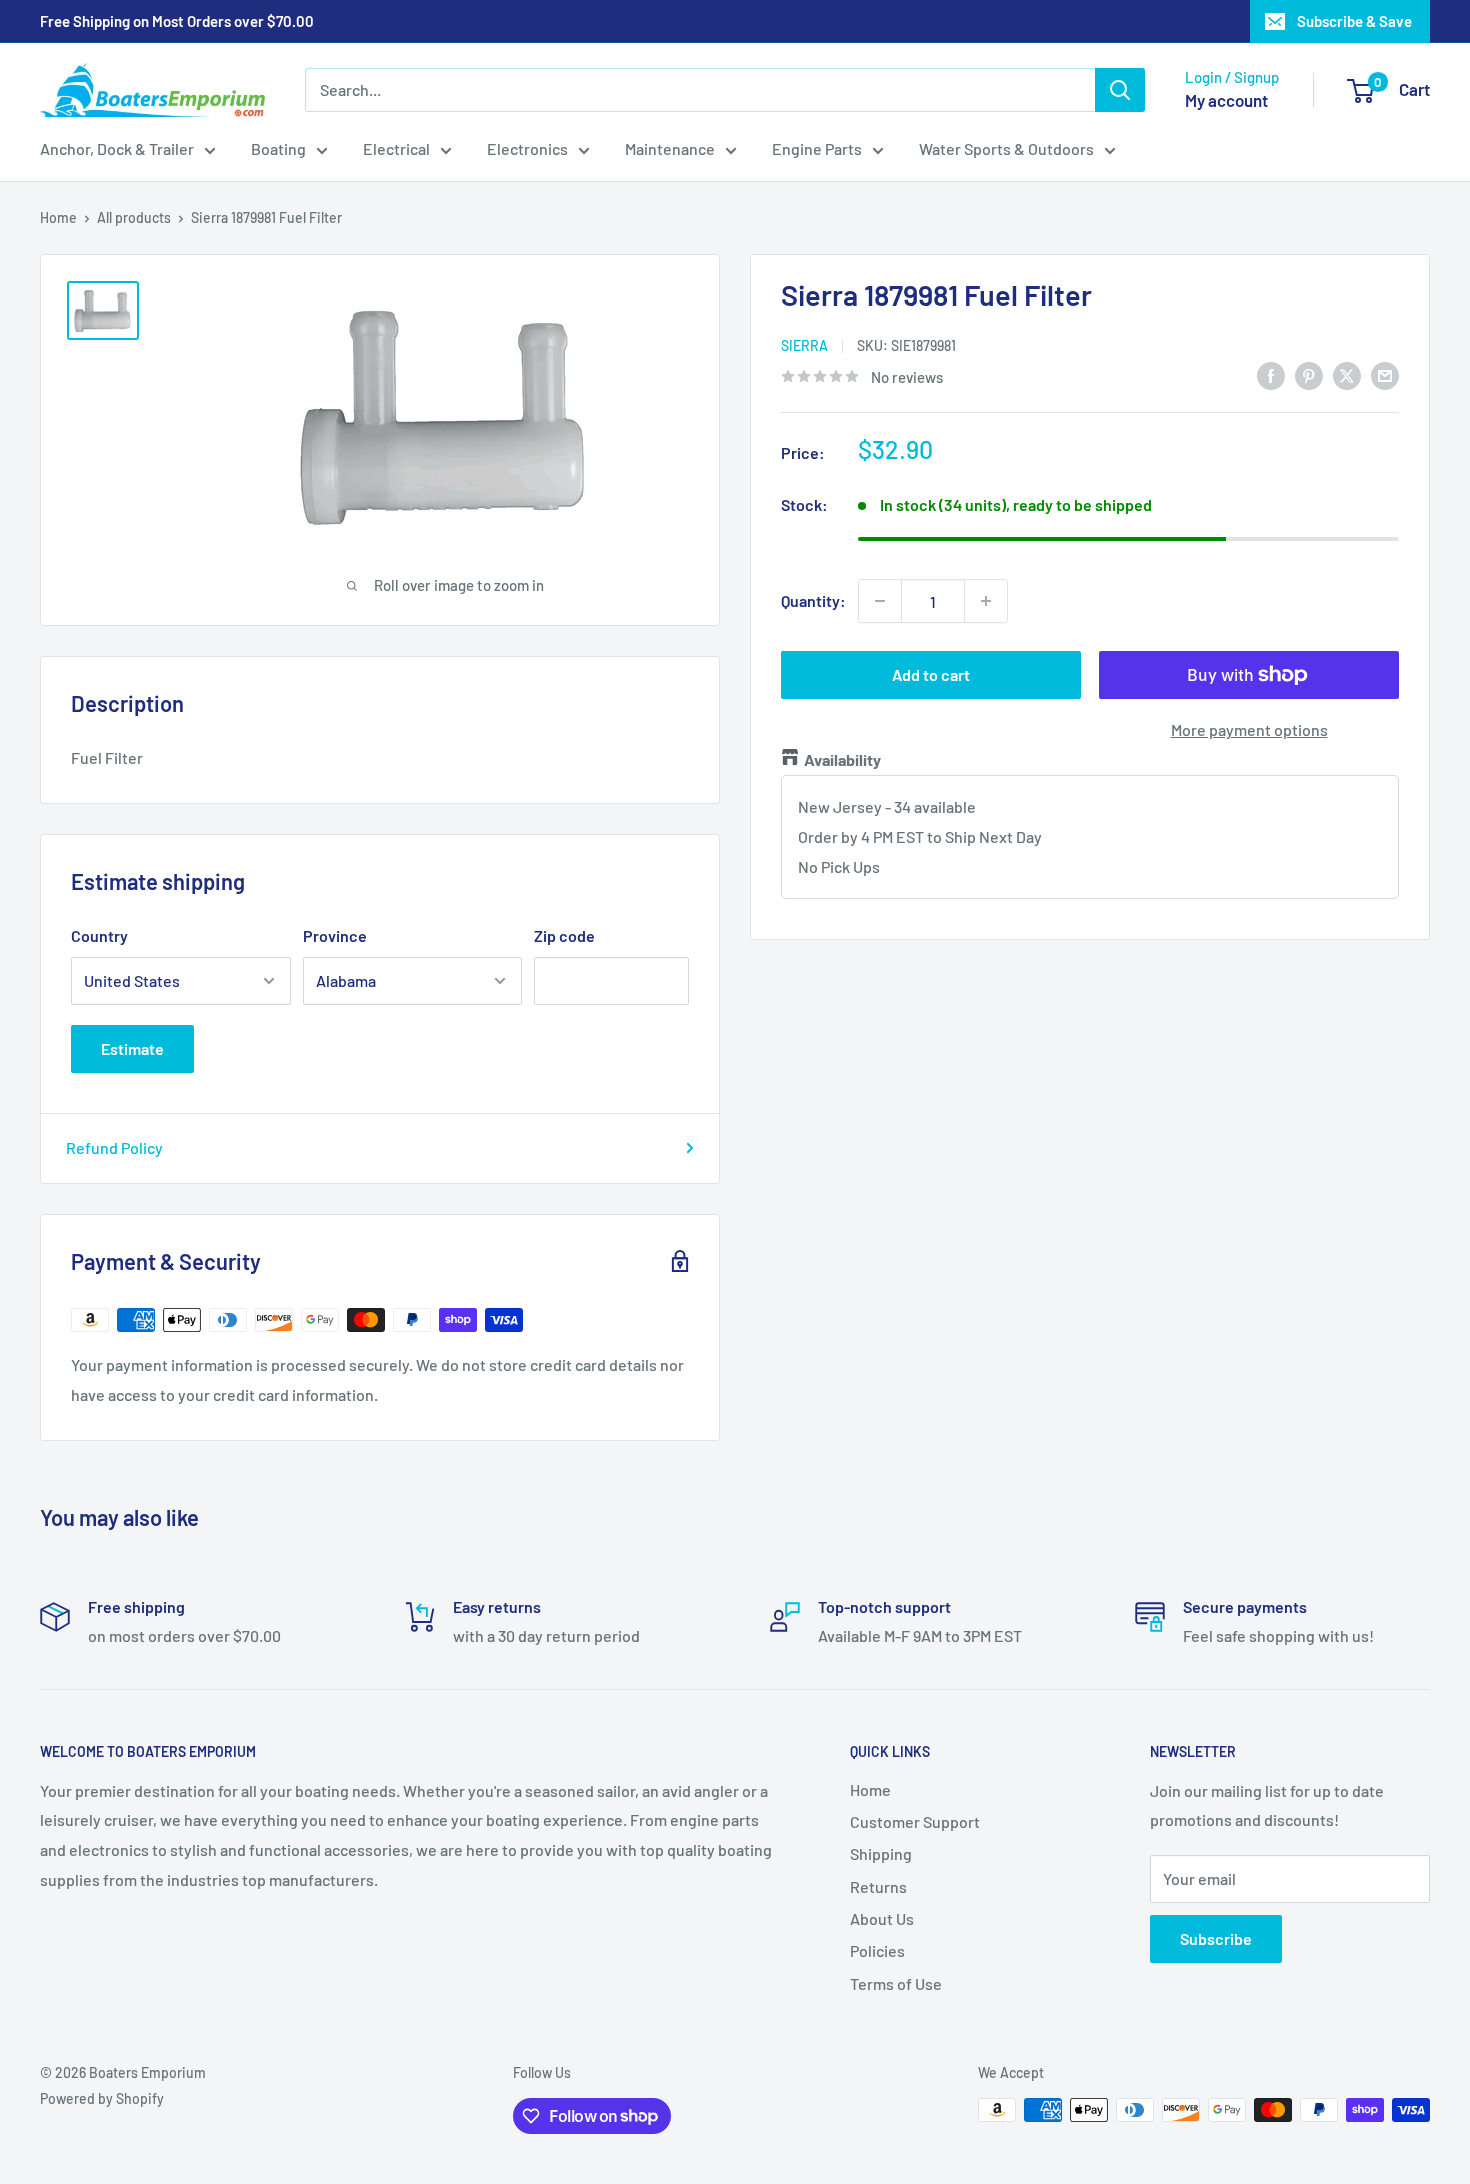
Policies (877, 1950)
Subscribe (1216, 1938)
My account (1226, 100)
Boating (278, 148)
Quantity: (813, 600)
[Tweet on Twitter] (1347, 374)
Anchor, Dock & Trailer (117, 148)
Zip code (564, 935)
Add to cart (931, 674)
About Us (882, 1918)
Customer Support (915, 1821)
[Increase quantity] (986, 601)
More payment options (1249, 729)
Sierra (804, 344)
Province (335, 935)
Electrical (396, 148)
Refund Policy (114, 1147)
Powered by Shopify (102, 2098)
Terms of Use (896, 1983)
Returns (878, 1886)
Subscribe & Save (1354, 21)
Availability (842, 759)
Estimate (132, 1048)
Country (99, 935)
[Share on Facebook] (1271, 374)
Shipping (881, 1853)
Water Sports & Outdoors (1006, 148)
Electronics (527, 148)
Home (58, 217)
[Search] (1120, 90)
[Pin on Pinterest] (1309, 374)
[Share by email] (1385, 374)
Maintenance (670, 148)
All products (134, 217)
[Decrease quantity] (880, 601)
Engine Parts (817, 148)
